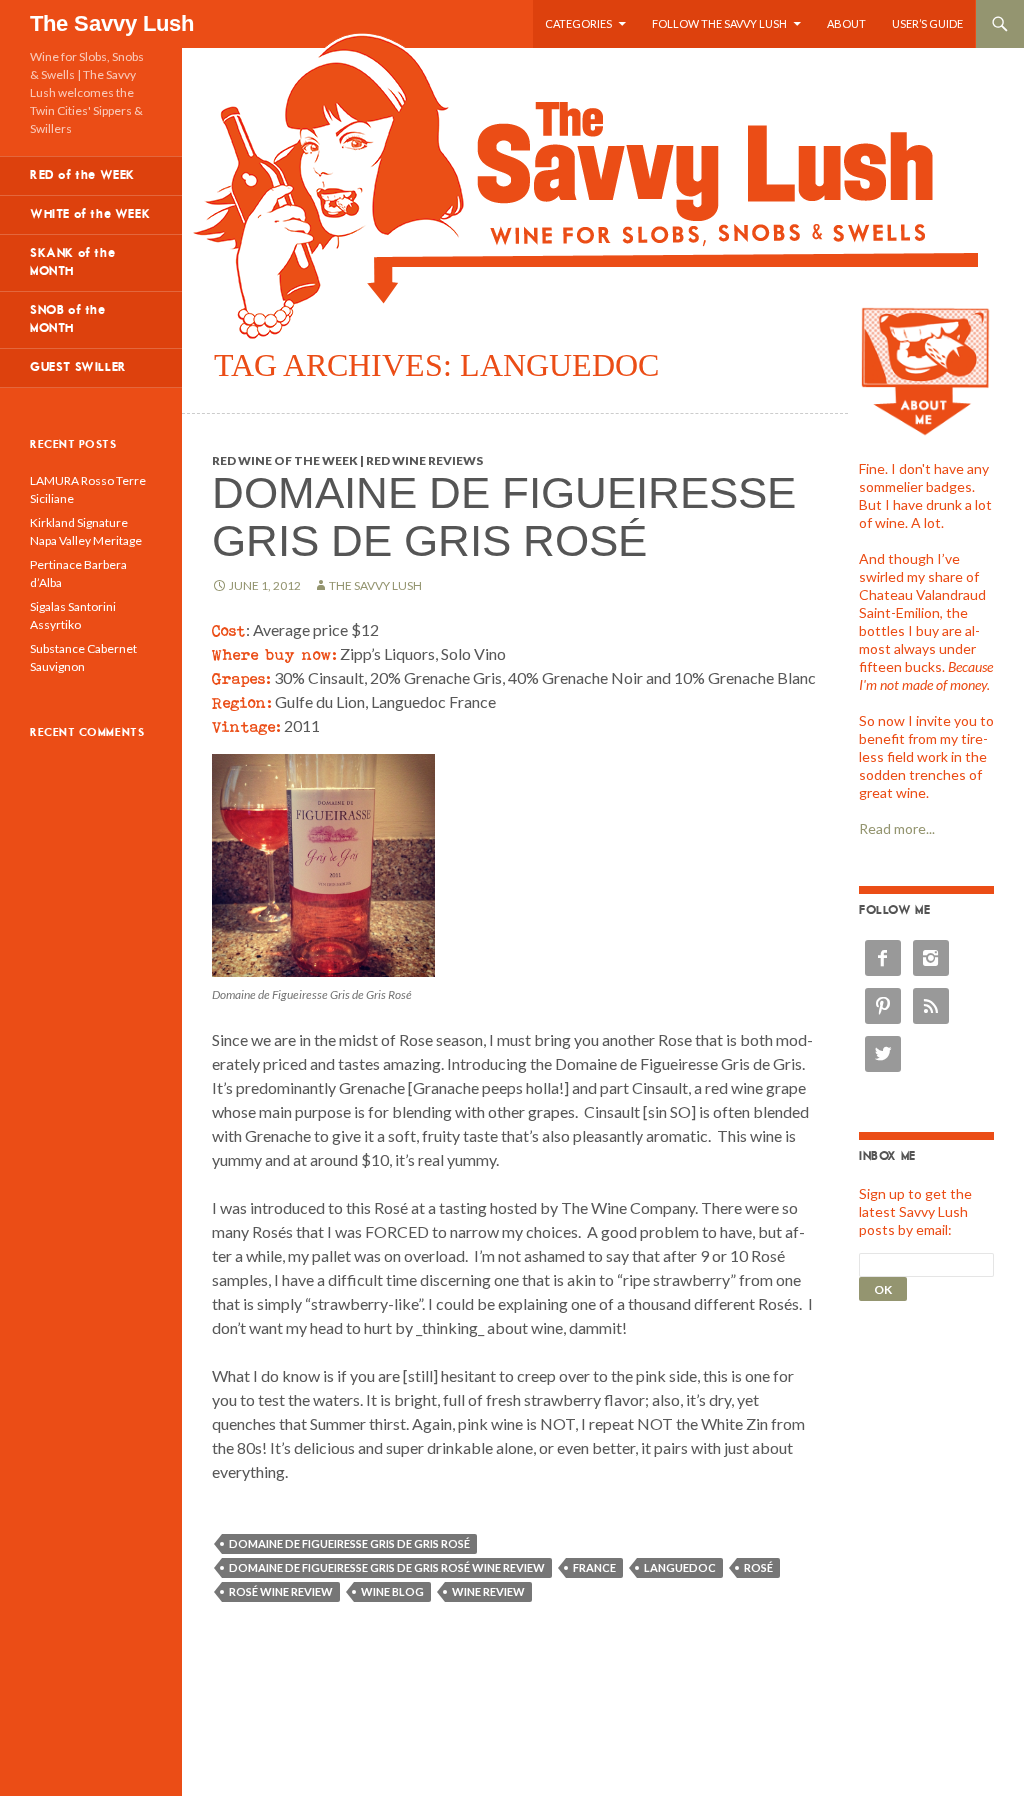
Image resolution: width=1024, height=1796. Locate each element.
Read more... (897, 828)
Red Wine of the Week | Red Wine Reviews (347, 460)
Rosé (758, 1567)
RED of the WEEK (82, 175)
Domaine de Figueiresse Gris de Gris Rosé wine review (387, 1567)
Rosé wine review (281, 1591)
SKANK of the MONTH (72, 262)
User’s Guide (927, 23)
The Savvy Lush (112, 23)
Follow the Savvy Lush (719, 23)
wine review (488, 1591)
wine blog (392, 1591)
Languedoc (680, 1567)
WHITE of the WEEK (90, 214)
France (594, 1567)
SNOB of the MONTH (68, 319)
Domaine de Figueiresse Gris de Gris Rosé (504, 516)
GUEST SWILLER (78, 367)
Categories (578, 23)
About (846, 23)
